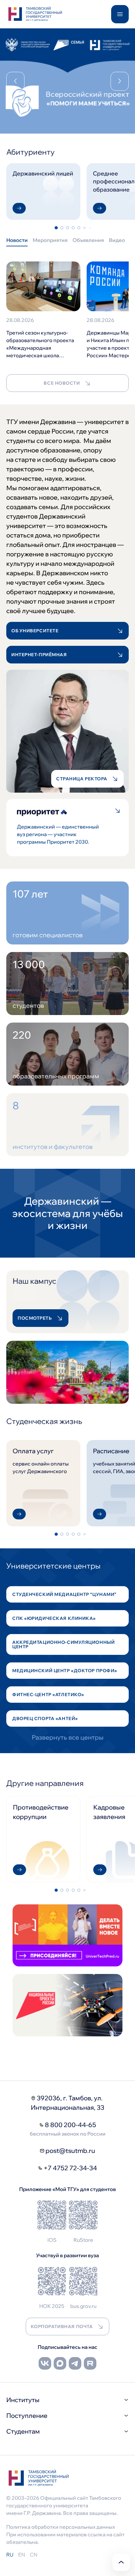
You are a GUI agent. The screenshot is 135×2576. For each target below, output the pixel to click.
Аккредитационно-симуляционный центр (63, 1644)
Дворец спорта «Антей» (45, 1718)
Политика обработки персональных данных (61, 2527)
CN (34, 2555)
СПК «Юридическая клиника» (54, 1618)
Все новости (62, 383)
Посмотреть (35, 1318)
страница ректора (82, 779)
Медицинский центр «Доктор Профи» (65, 1671)
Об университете (35, 631)
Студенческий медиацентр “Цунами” (64, 1594)
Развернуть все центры (68, 1737)
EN (22, 2555)
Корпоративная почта (62, 2326)
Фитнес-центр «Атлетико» (48, 1695)
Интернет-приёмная (39, 655)
